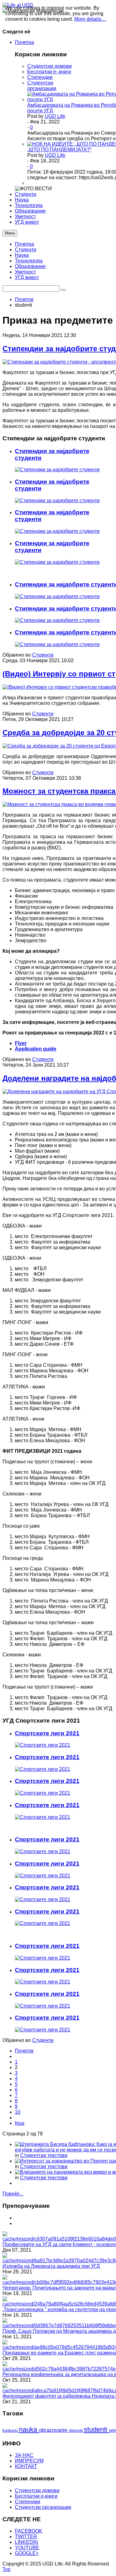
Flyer (21, 1043)
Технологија (29, 261)
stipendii (76, 2431)
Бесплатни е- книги (49, 72)
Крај (20, 2123)
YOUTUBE (27, 2548)
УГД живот (27, 277)
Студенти (26, 250)
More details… (90, 19)
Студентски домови (49, 66)
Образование (30, 266)
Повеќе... (13, 2194)
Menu (10, 233)
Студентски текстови (44, 2155)
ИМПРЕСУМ (29, 2461)
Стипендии (40, 77)
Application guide (36, 1049)
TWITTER (26, 2537)
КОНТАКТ (26, 2466)
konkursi (11, 2430)
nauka (29, 2429)
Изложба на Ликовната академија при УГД (51, 2266)
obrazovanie (54, 2430)
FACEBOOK (29, 2531)
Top (6, 2569)
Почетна (24, 244)
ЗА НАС (24, 2455)
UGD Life (55, 116)
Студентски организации (42, 86)
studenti (97, 2429)
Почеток (24, 299)
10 (18, 2112)
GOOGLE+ (27, 2553)
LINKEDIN (26, 2542)
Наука (22, 255)
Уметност (25, 272)
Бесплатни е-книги (36, 2496)
